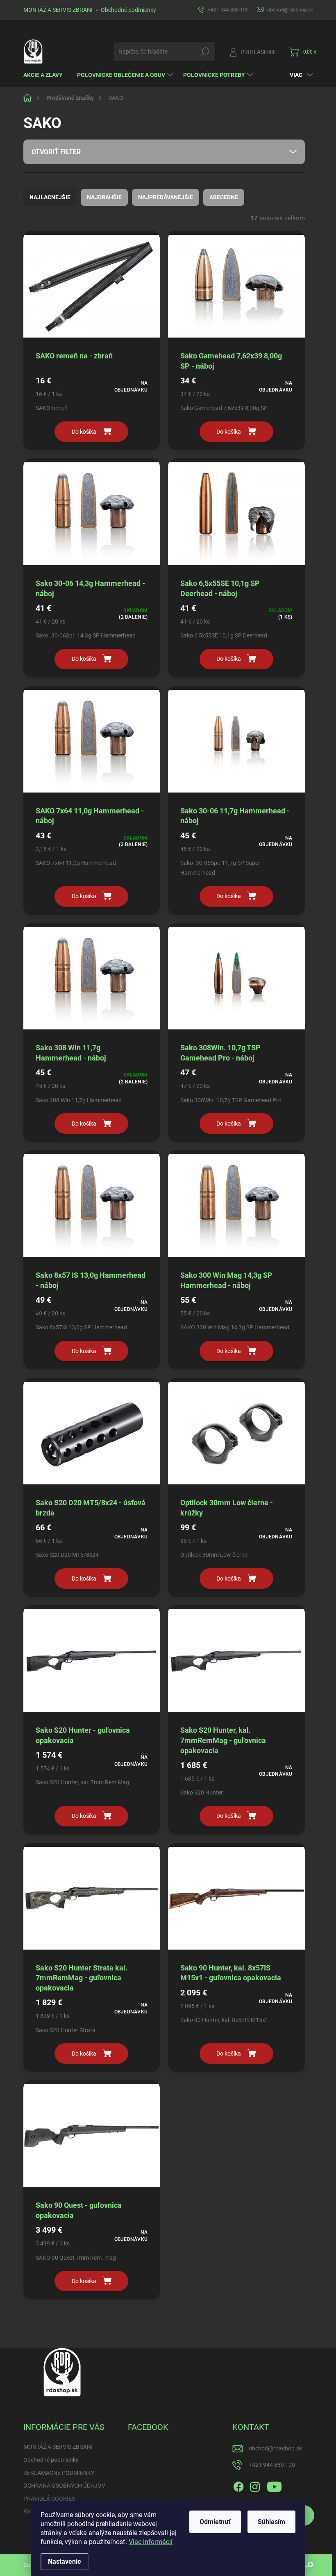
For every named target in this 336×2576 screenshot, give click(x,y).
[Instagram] (255, 2486)
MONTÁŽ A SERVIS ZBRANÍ (58, 10)
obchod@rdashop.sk (275, 2448)
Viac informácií (151, 2542)
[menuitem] (46, 75)
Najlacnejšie (50, 197)
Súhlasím (271, 2522)
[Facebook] (238, 2486)
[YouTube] (274, 2486)
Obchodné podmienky (128, 10)
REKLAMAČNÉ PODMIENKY (59, 2473)
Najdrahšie (104, 197)
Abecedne (224, 197)
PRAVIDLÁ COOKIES (49, 2499)
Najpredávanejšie (166, 197)
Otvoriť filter (56, 152)
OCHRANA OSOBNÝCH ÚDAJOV (64, 2486)
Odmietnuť (215, 2522)
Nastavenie (65, 2561)
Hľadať (205, 52)
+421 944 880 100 (272, 2465)
